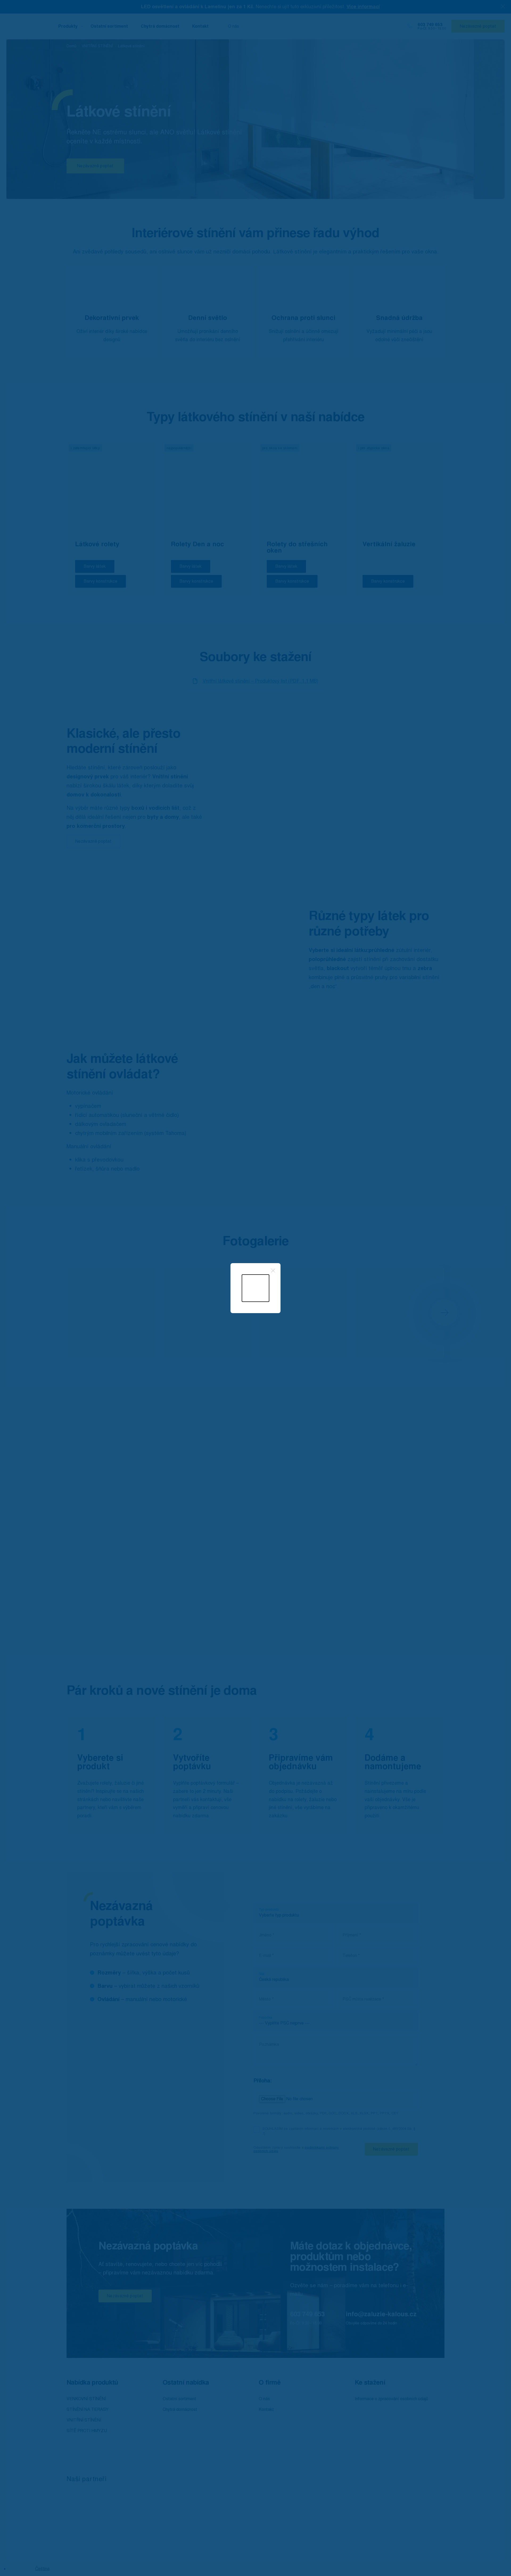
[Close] (273, 1271)
